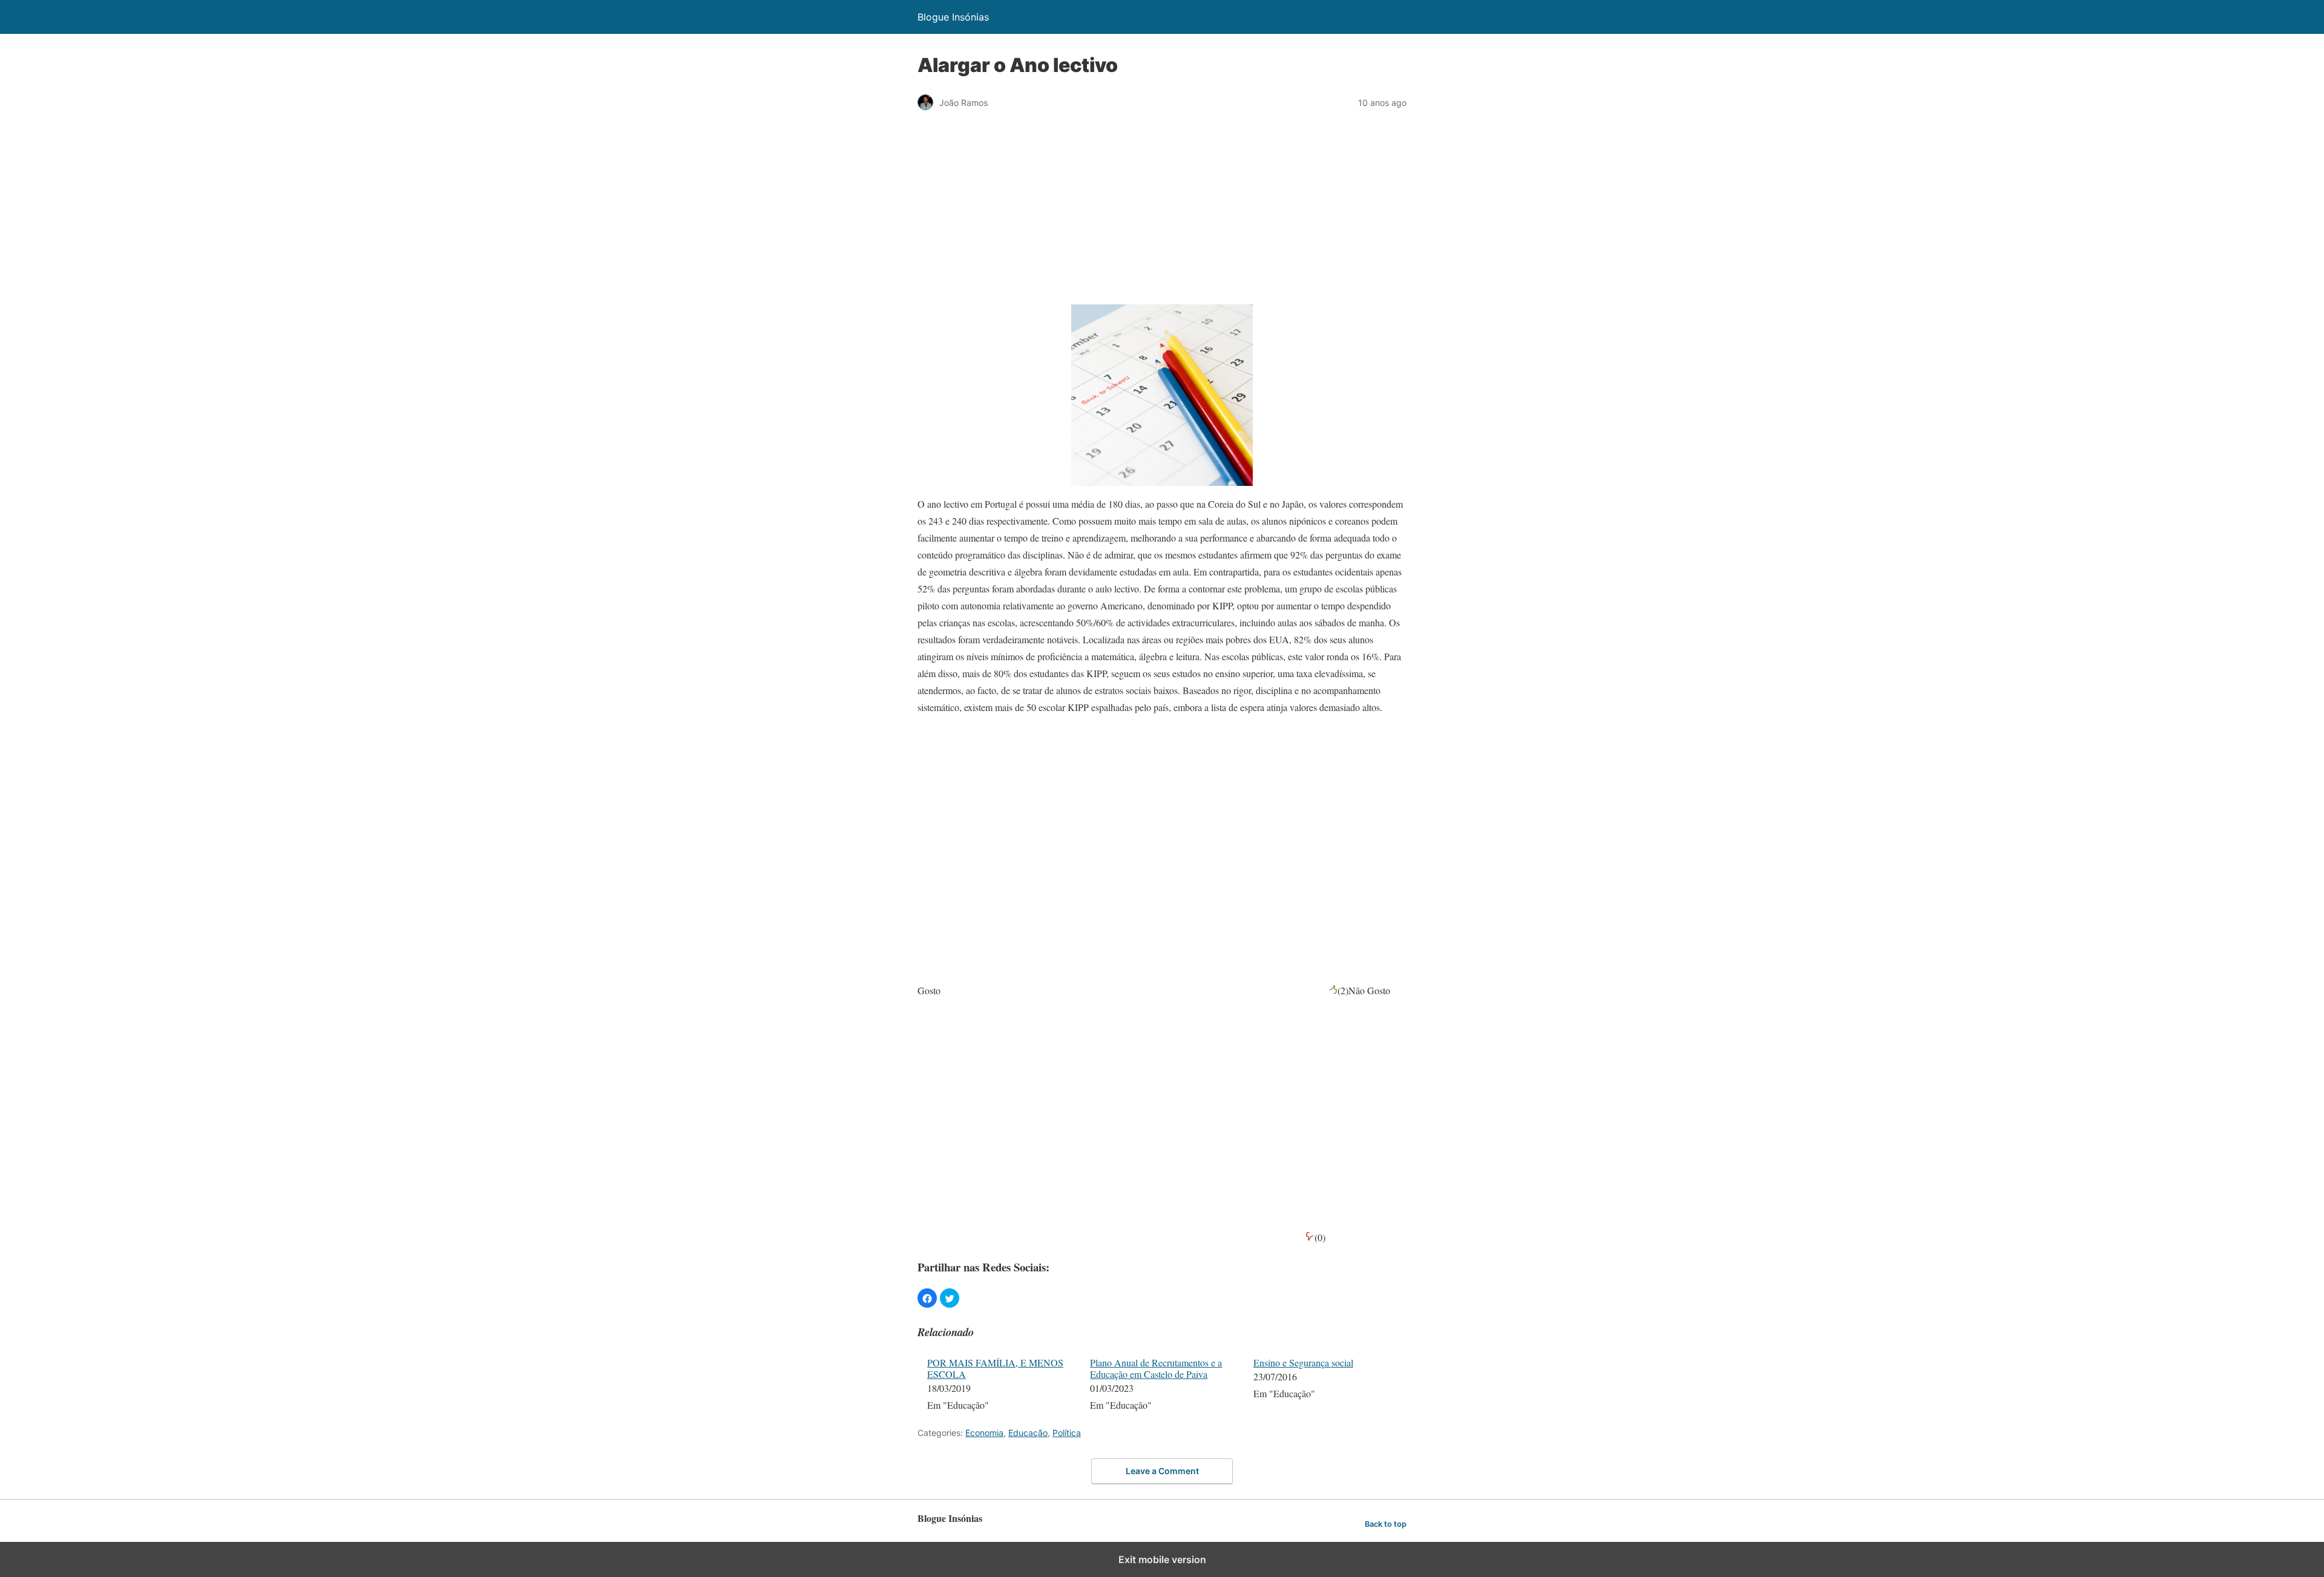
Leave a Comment (1162, 1471)
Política (1067, 1433)
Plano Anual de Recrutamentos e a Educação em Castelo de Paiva (1156, 1368)
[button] (927, 1298)
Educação (1028, 1433)
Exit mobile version (1162, 1559)
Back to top (1386, 1524)
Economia (984, 1433)
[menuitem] (1001, 1385)
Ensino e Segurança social (1303, 1362)
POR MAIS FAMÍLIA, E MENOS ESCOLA (995, 1368)
